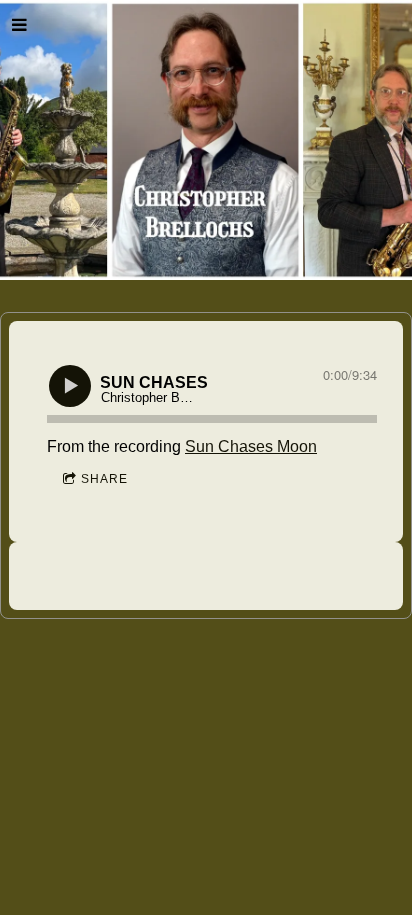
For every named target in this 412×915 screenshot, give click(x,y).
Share (104, 479)
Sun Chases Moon (251, 446)
